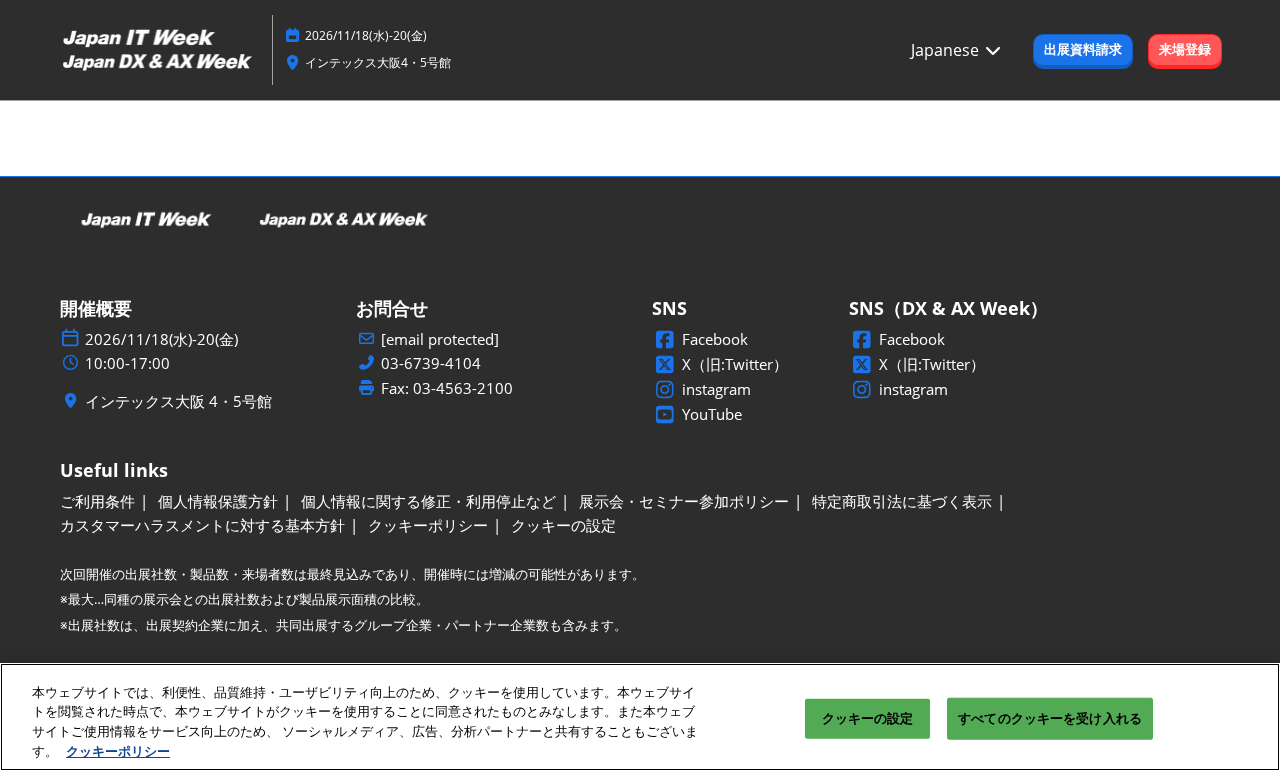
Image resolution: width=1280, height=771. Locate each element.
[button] (1083, 50)
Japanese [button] (947, 50)
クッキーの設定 (868, 718)
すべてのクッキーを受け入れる (1050, 718)
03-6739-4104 (431, 363)
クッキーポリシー (118, 750)
